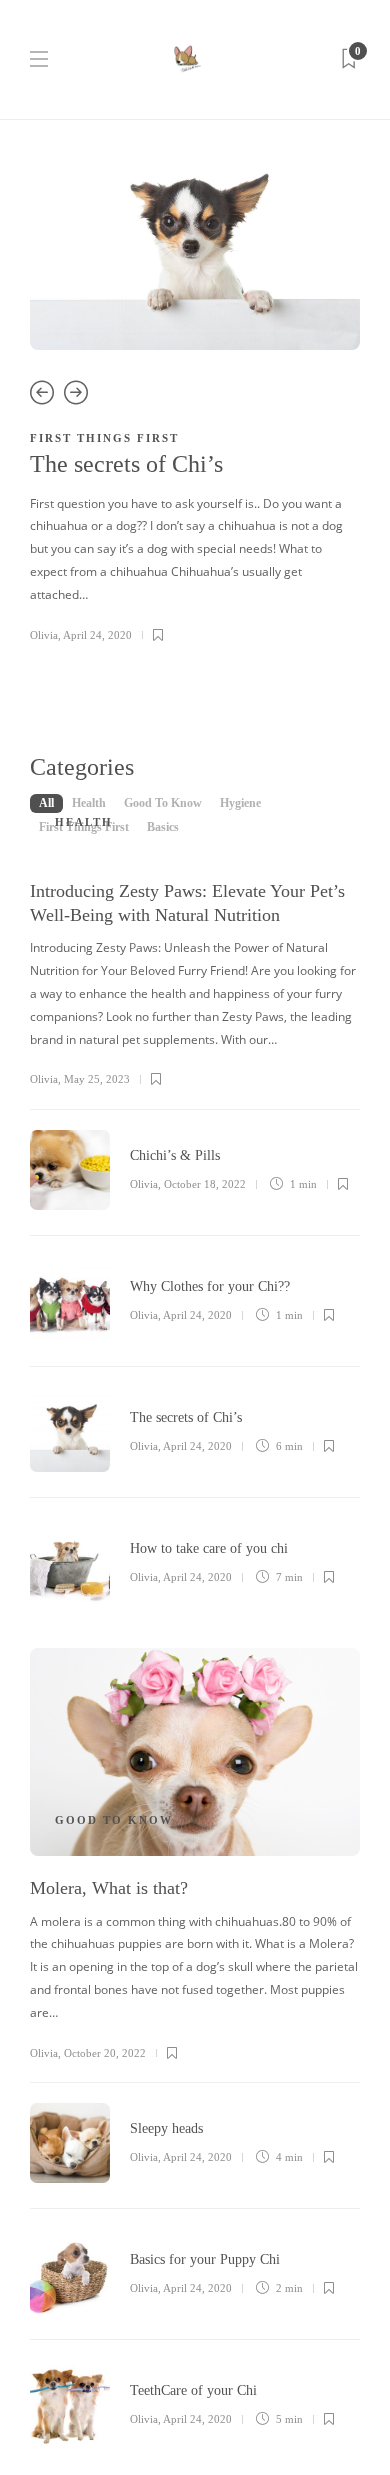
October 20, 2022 (105, 2053)
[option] (195, 397)
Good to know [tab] (163, 803)
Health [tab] (89, 803)
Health (84, 822)
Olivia (44, 635)
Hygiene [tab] (240, 803)
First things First (104, 438)
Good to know (114, 1820)
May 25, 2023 (97, 1079)
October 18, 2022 (205, 1184)
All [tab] (46, 803)
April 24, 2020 (97, 635)
